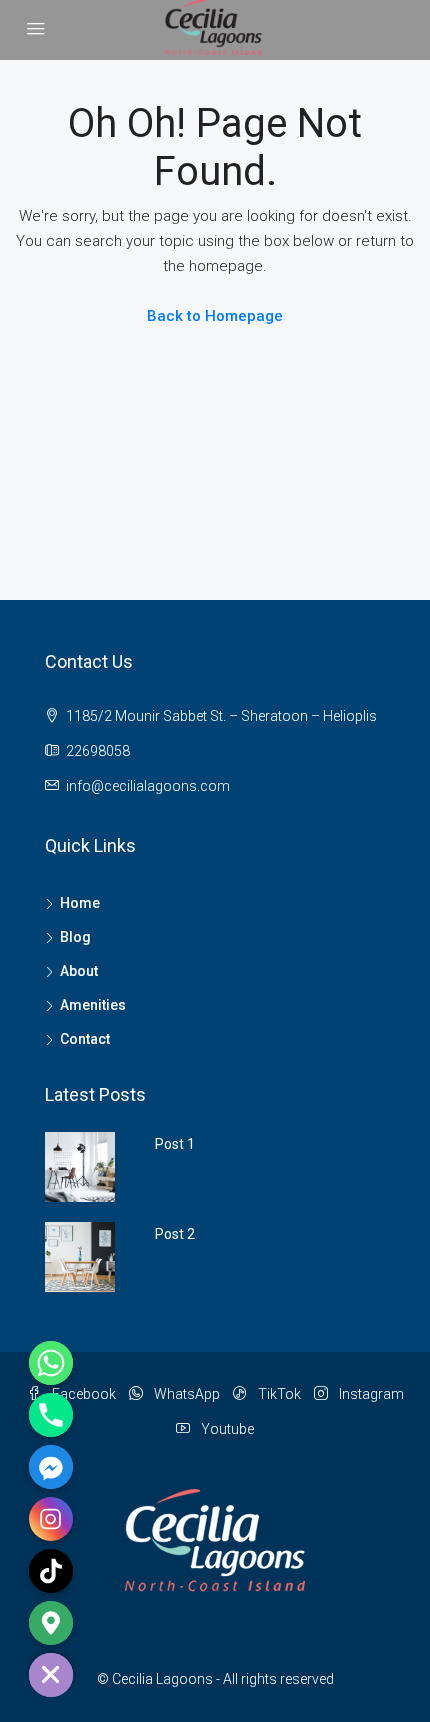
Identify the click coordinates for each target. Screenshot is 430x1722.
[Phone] (51, 1415)
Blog (75, 937)
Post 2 (175, 1234)
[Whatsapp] (51, 1363)
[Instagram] (51, 1519)
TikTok (278, 1394)
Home (80, 903)
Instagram (370, 1394)
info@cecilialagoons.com (148, 786)
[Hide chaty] (51, 1675)
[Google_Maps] (51, 1623)
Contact (85, 1039)
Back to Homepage (215, 316)
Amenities (93, 1005)
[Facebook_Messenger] (51, 1467)
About (79, 971)
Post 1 (175, 1144)
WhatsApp (185, 1394)
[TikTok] (51, 1571)
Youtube (226, 1429)
